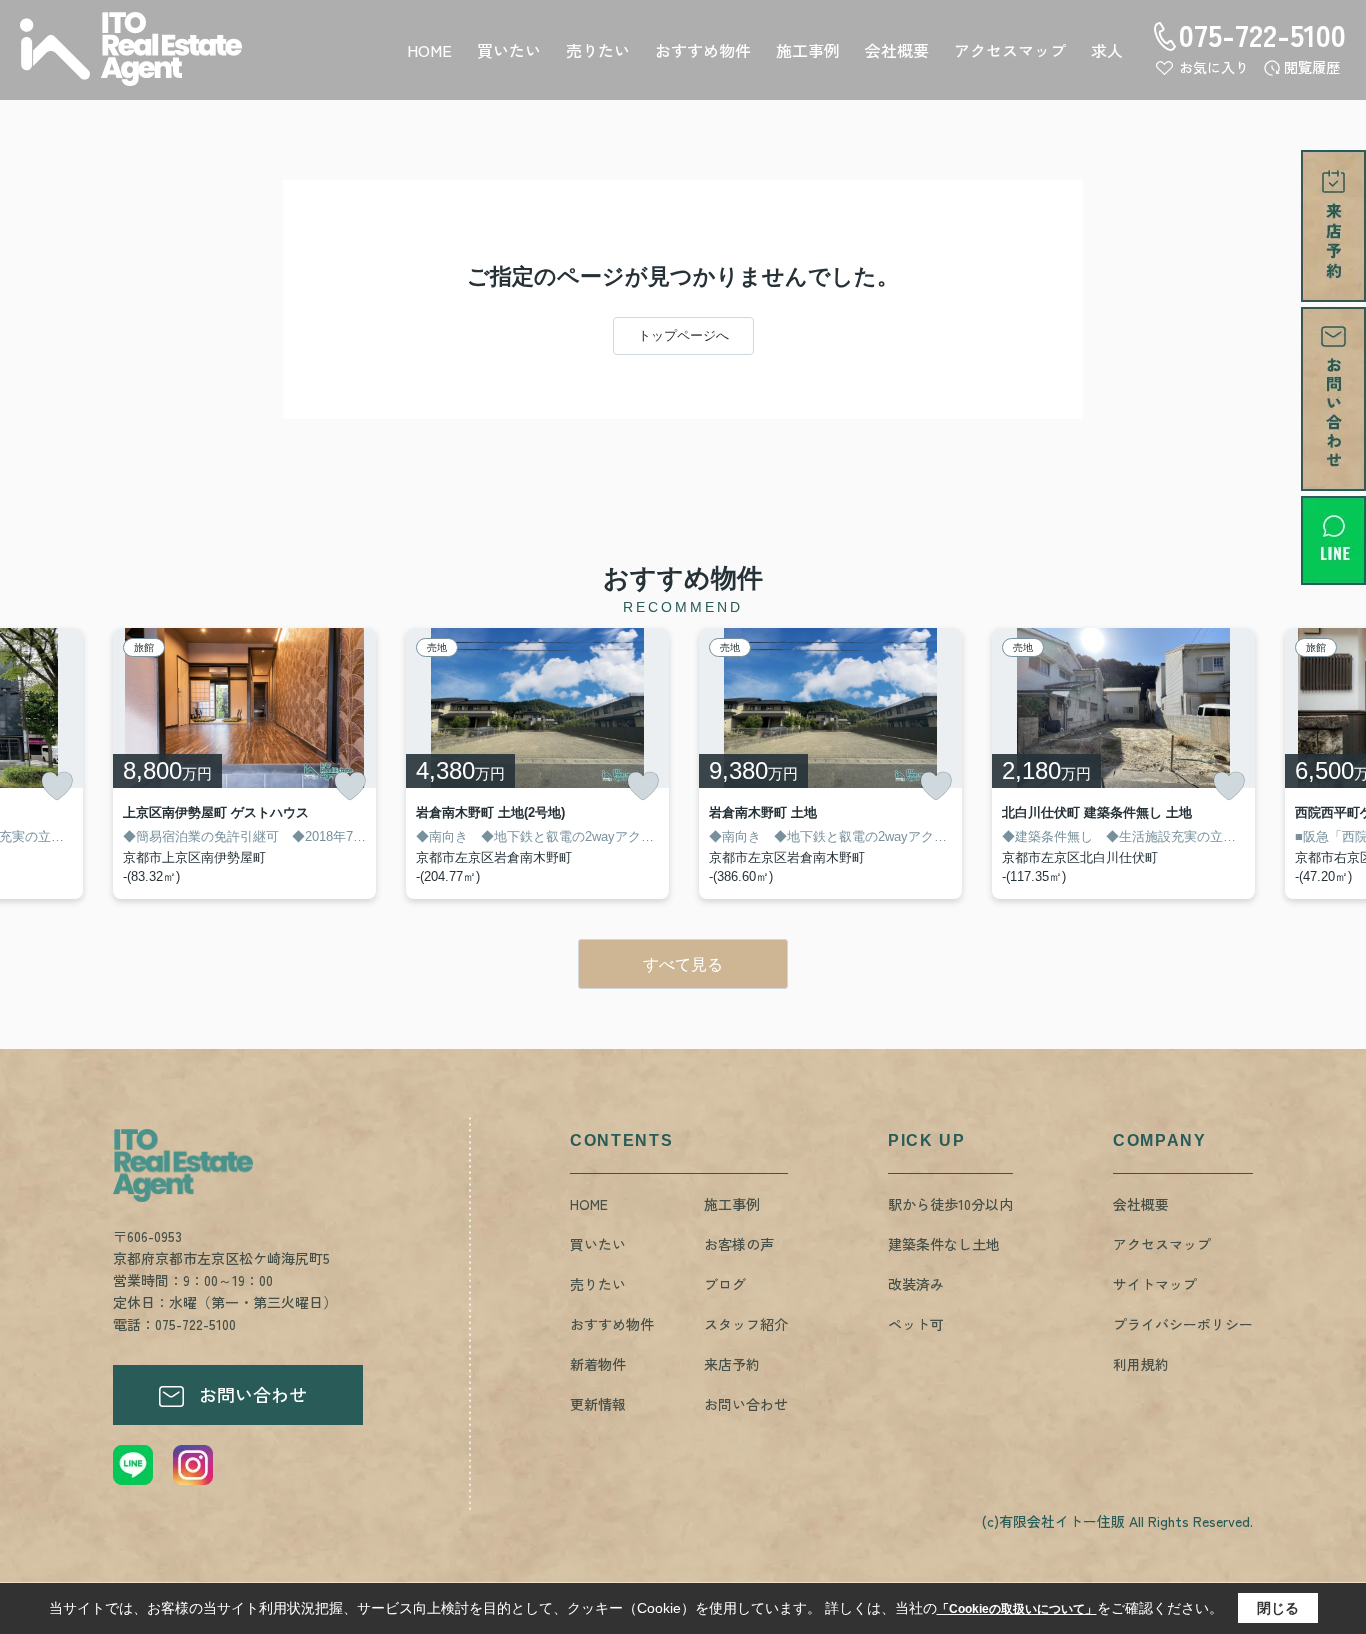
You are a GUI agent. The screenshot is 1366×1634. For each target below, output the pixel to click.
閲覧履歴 (1312, 67)
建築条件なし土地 (944, 1244)
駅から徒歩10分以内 (950, 1204)
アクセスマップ (1010, 50)
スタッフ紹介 (746, 1324)
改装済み (916, 1284)
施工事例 (808, 50)
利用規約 (1141, 1364)
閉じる (1278, 1608)
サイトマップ (1155, 1284)
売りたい (598, 50)
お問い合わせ (253, 1394)
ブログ (725, 1284)
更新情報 (598, 1404)
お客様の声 (739, 1244)
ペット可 (916, 1324)
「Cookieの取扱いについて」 (1017, 1609)
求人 (1107, 50)
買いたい (509, 50)
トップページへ (683, 335)
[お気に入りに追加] (57, 786)
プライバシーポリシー (1183, 1324)
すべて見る (683, 964)
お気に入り (1214, 67)
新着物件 (598, 1364)
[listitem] (244, 763)
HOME (429, 50)
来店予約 (732, 1364)
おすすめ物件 (703, 50)
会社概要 (897, 50)
